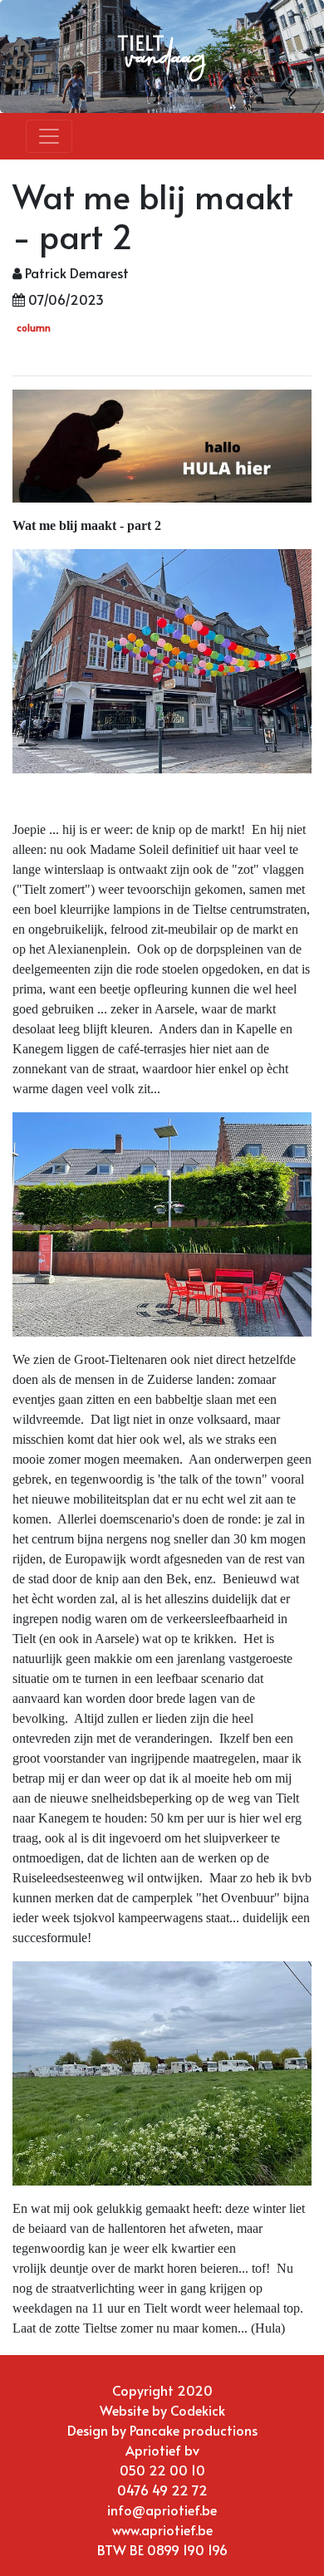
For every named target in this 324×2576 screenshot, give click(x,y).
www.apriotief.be (162, 2529)
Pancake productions (194, 2430)
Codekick (198, 2410)
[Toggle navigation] (49, 136)
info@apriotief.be (162, 2510)
